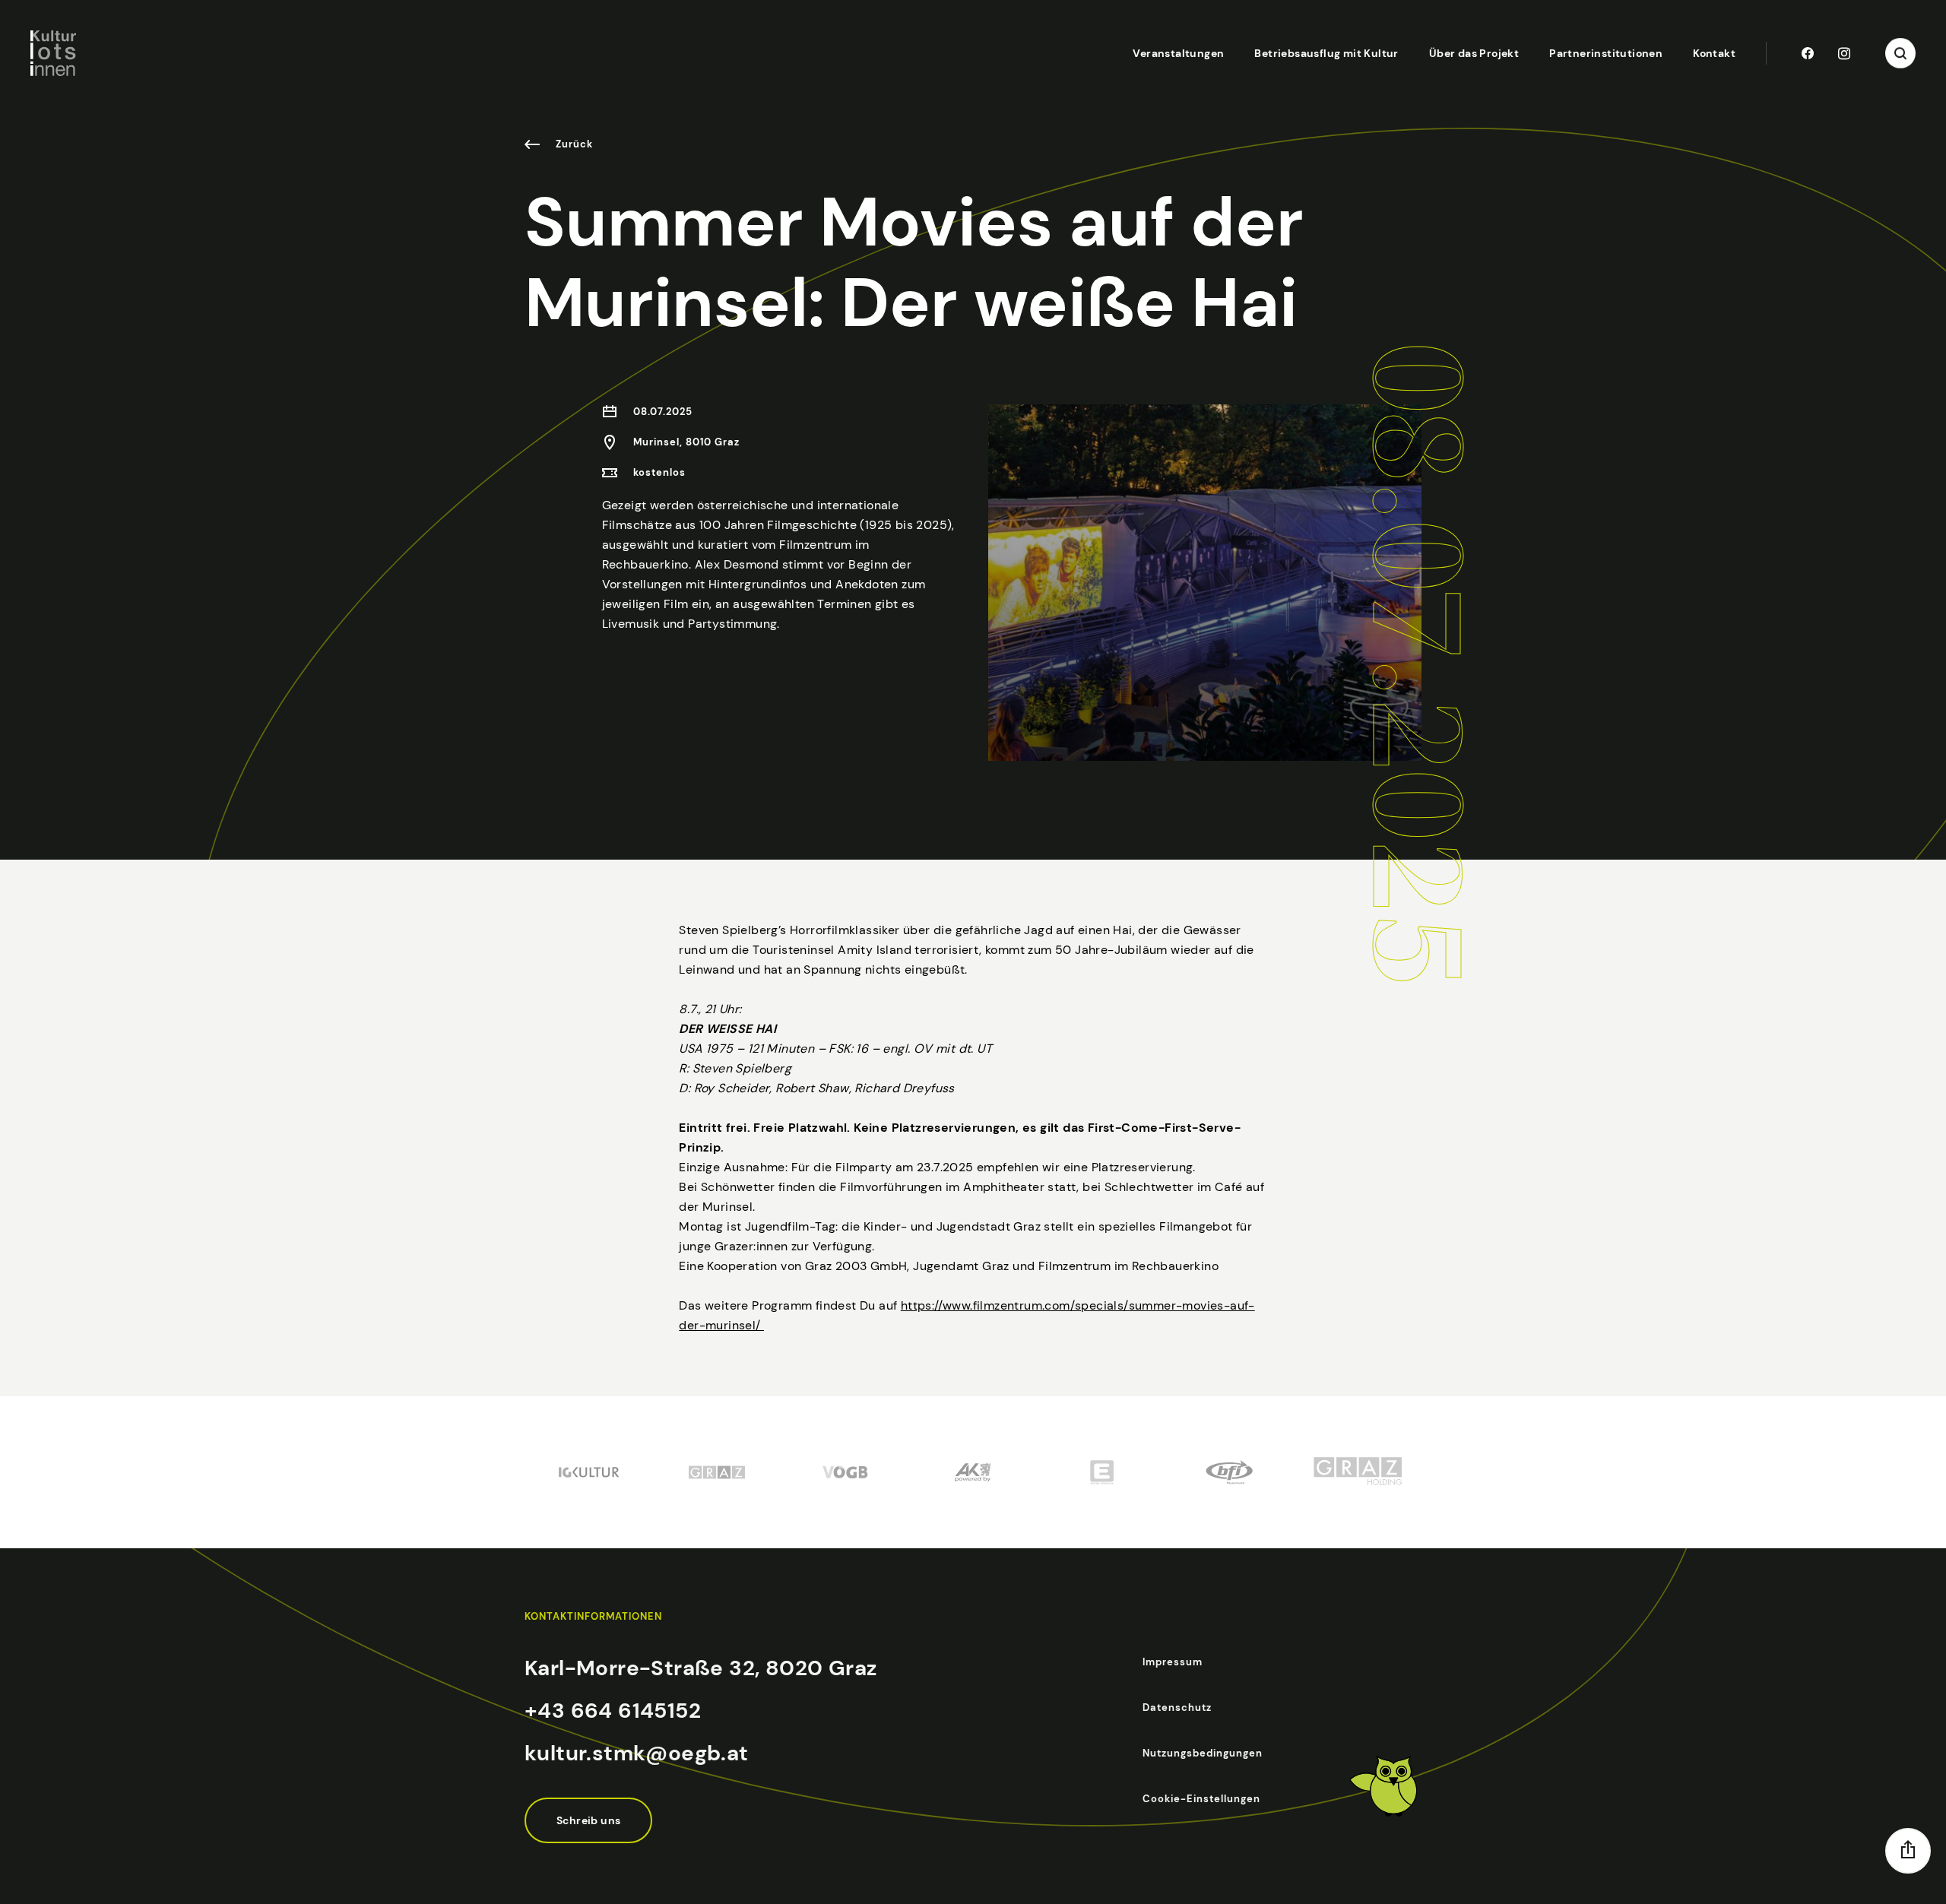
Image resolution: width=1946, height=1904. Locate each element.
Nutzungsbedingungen (1203, 1753)
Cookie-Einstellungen (1201, 1799)
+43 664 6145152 (613, 1711)
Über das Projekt (1474, 53)
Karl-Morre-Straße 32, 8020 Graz (700, 1668)
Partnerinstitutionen (1606, 53)
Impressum (1173, 1662)
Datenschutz (1177, 1708)
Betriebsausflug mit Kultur (1326, 53)
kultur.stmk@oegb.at (637, 1753)
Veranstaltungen (1178, 53)
